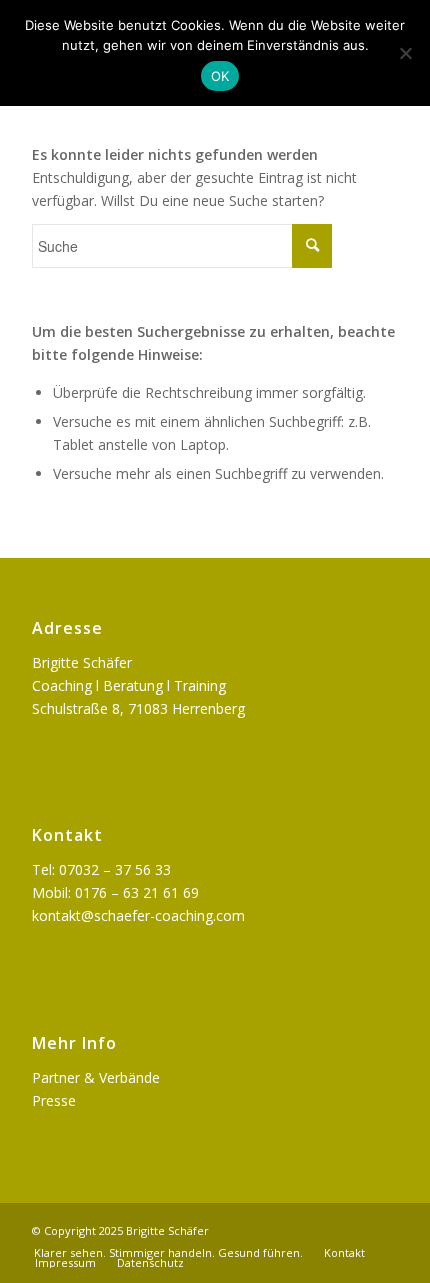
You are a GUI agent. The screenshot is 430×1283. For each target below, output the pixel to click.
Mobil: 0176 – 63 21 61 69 (115, 892)
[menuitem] (168, 1253)
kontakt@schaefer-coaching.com (138, 915)
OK (220, 76)
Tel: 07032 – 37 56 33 (101, 869)
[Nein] (405, 53)
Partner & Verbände (96, 1077)
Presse (54, 1100)
